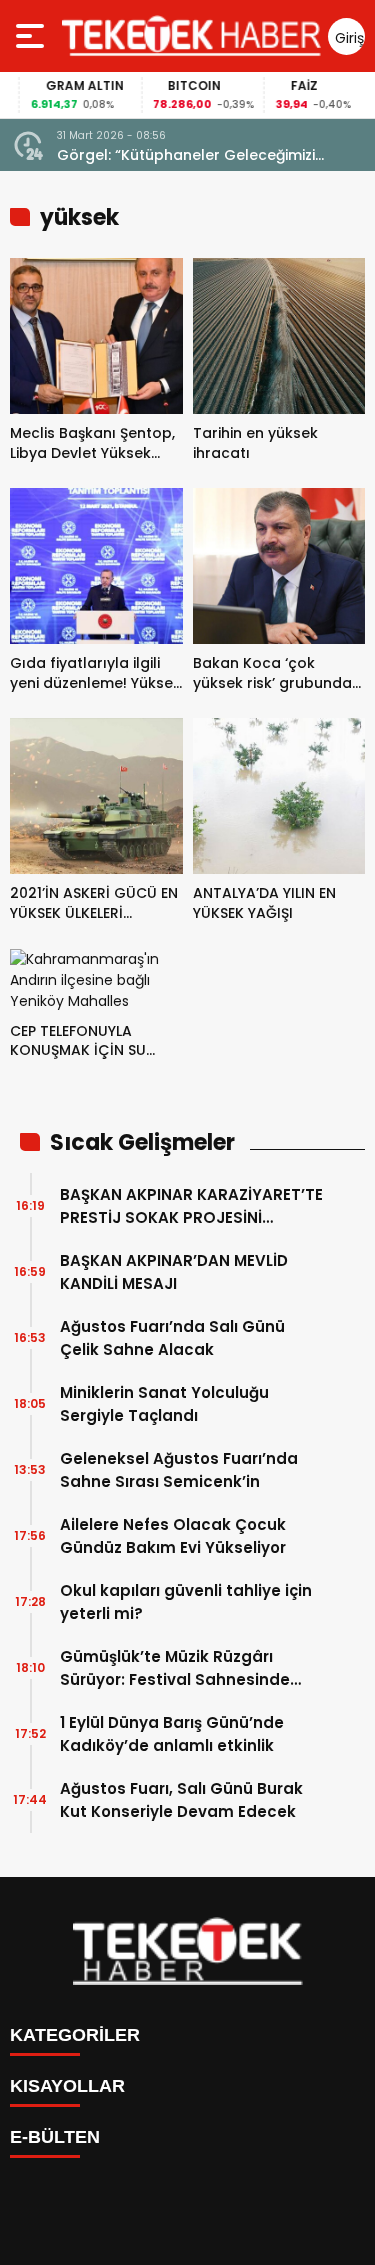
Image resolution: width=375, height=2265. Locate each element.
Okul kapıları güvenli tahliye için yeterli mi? (186, 1602)
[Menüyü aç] (32, 36)
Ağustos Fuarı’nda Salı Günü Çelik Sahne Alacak (172, 1338)
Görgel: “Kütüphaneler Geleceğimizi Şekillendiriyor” (186, 155)
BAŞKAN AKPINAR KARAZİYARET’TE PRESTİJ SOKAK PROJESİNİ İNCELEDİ (191, 1206)
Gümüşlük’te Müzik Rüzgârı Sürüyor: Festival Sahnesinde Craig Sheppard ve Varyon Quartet (175, 1668)
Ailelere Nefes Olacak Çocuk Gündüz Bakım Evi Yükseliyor (173, 1536)
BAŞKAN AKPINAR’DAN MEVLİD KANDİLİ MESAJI (174, 1272)
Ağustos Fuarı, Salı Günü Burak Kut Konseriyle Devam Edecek (181, 1800)
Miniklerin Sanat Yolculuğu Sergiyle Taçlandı (164, 1404)
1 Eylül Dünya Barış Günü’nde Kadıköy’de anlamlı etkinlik (172, 1734)
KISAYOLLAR (67, 2086)
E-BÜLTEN (55, 2137)
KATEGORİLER (75, 2035)
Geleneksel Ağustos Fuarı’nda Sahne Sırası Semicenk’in (179, 1470)
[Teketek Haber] (192, 36)
